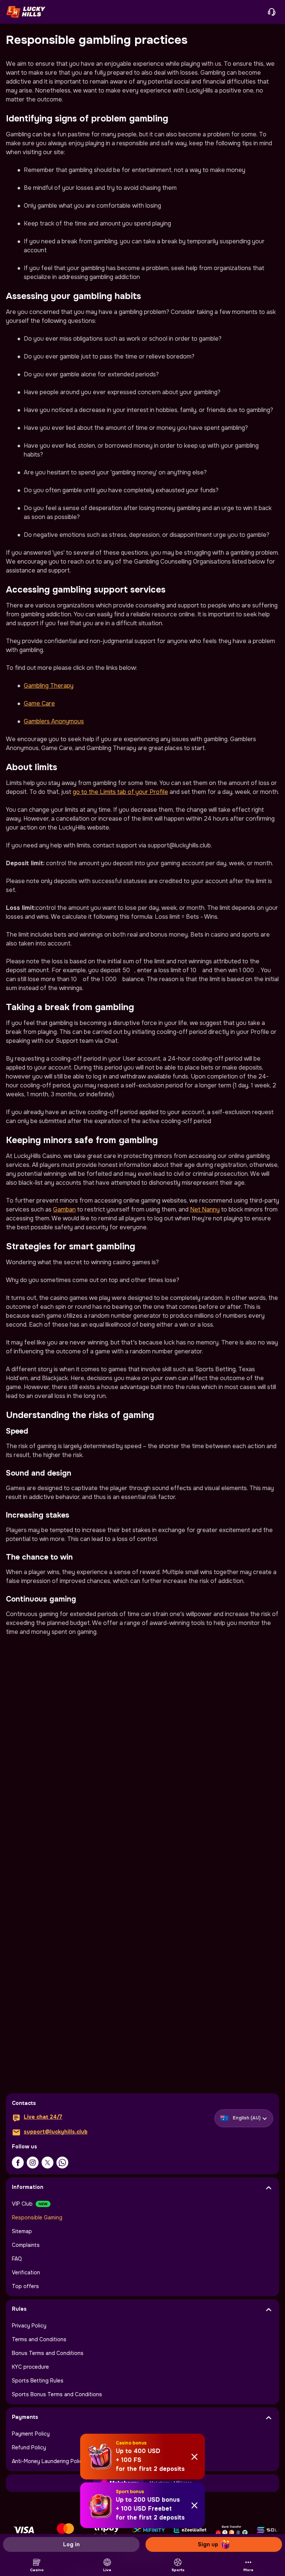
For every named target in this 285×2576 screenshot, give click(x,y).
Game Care (39, 703)
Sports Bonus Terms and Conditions (57, 2394)
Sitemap (22, 2231)
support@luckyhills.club (56, 2132)
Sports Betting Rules (38, 2381)
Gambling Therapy (49, 686)
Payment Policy (31, 2434)
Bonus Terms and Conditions (48, 2353)
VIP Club (22, 2204)
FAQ (17, 2259)
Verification (26, 2272)
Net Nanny (205, 1209)
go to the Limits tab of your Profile (120, 792)
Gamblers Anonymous (54, 721)
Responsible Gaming (37, 2217)
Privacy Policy (29, 2326)
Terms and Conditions (39, 2339)
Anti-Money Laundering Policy (49, 2461)
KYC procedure (30, 2367)
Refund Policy (29, 2447)
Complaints (26, 2245)
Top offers (25, 2286)
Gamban (64, 1209)
